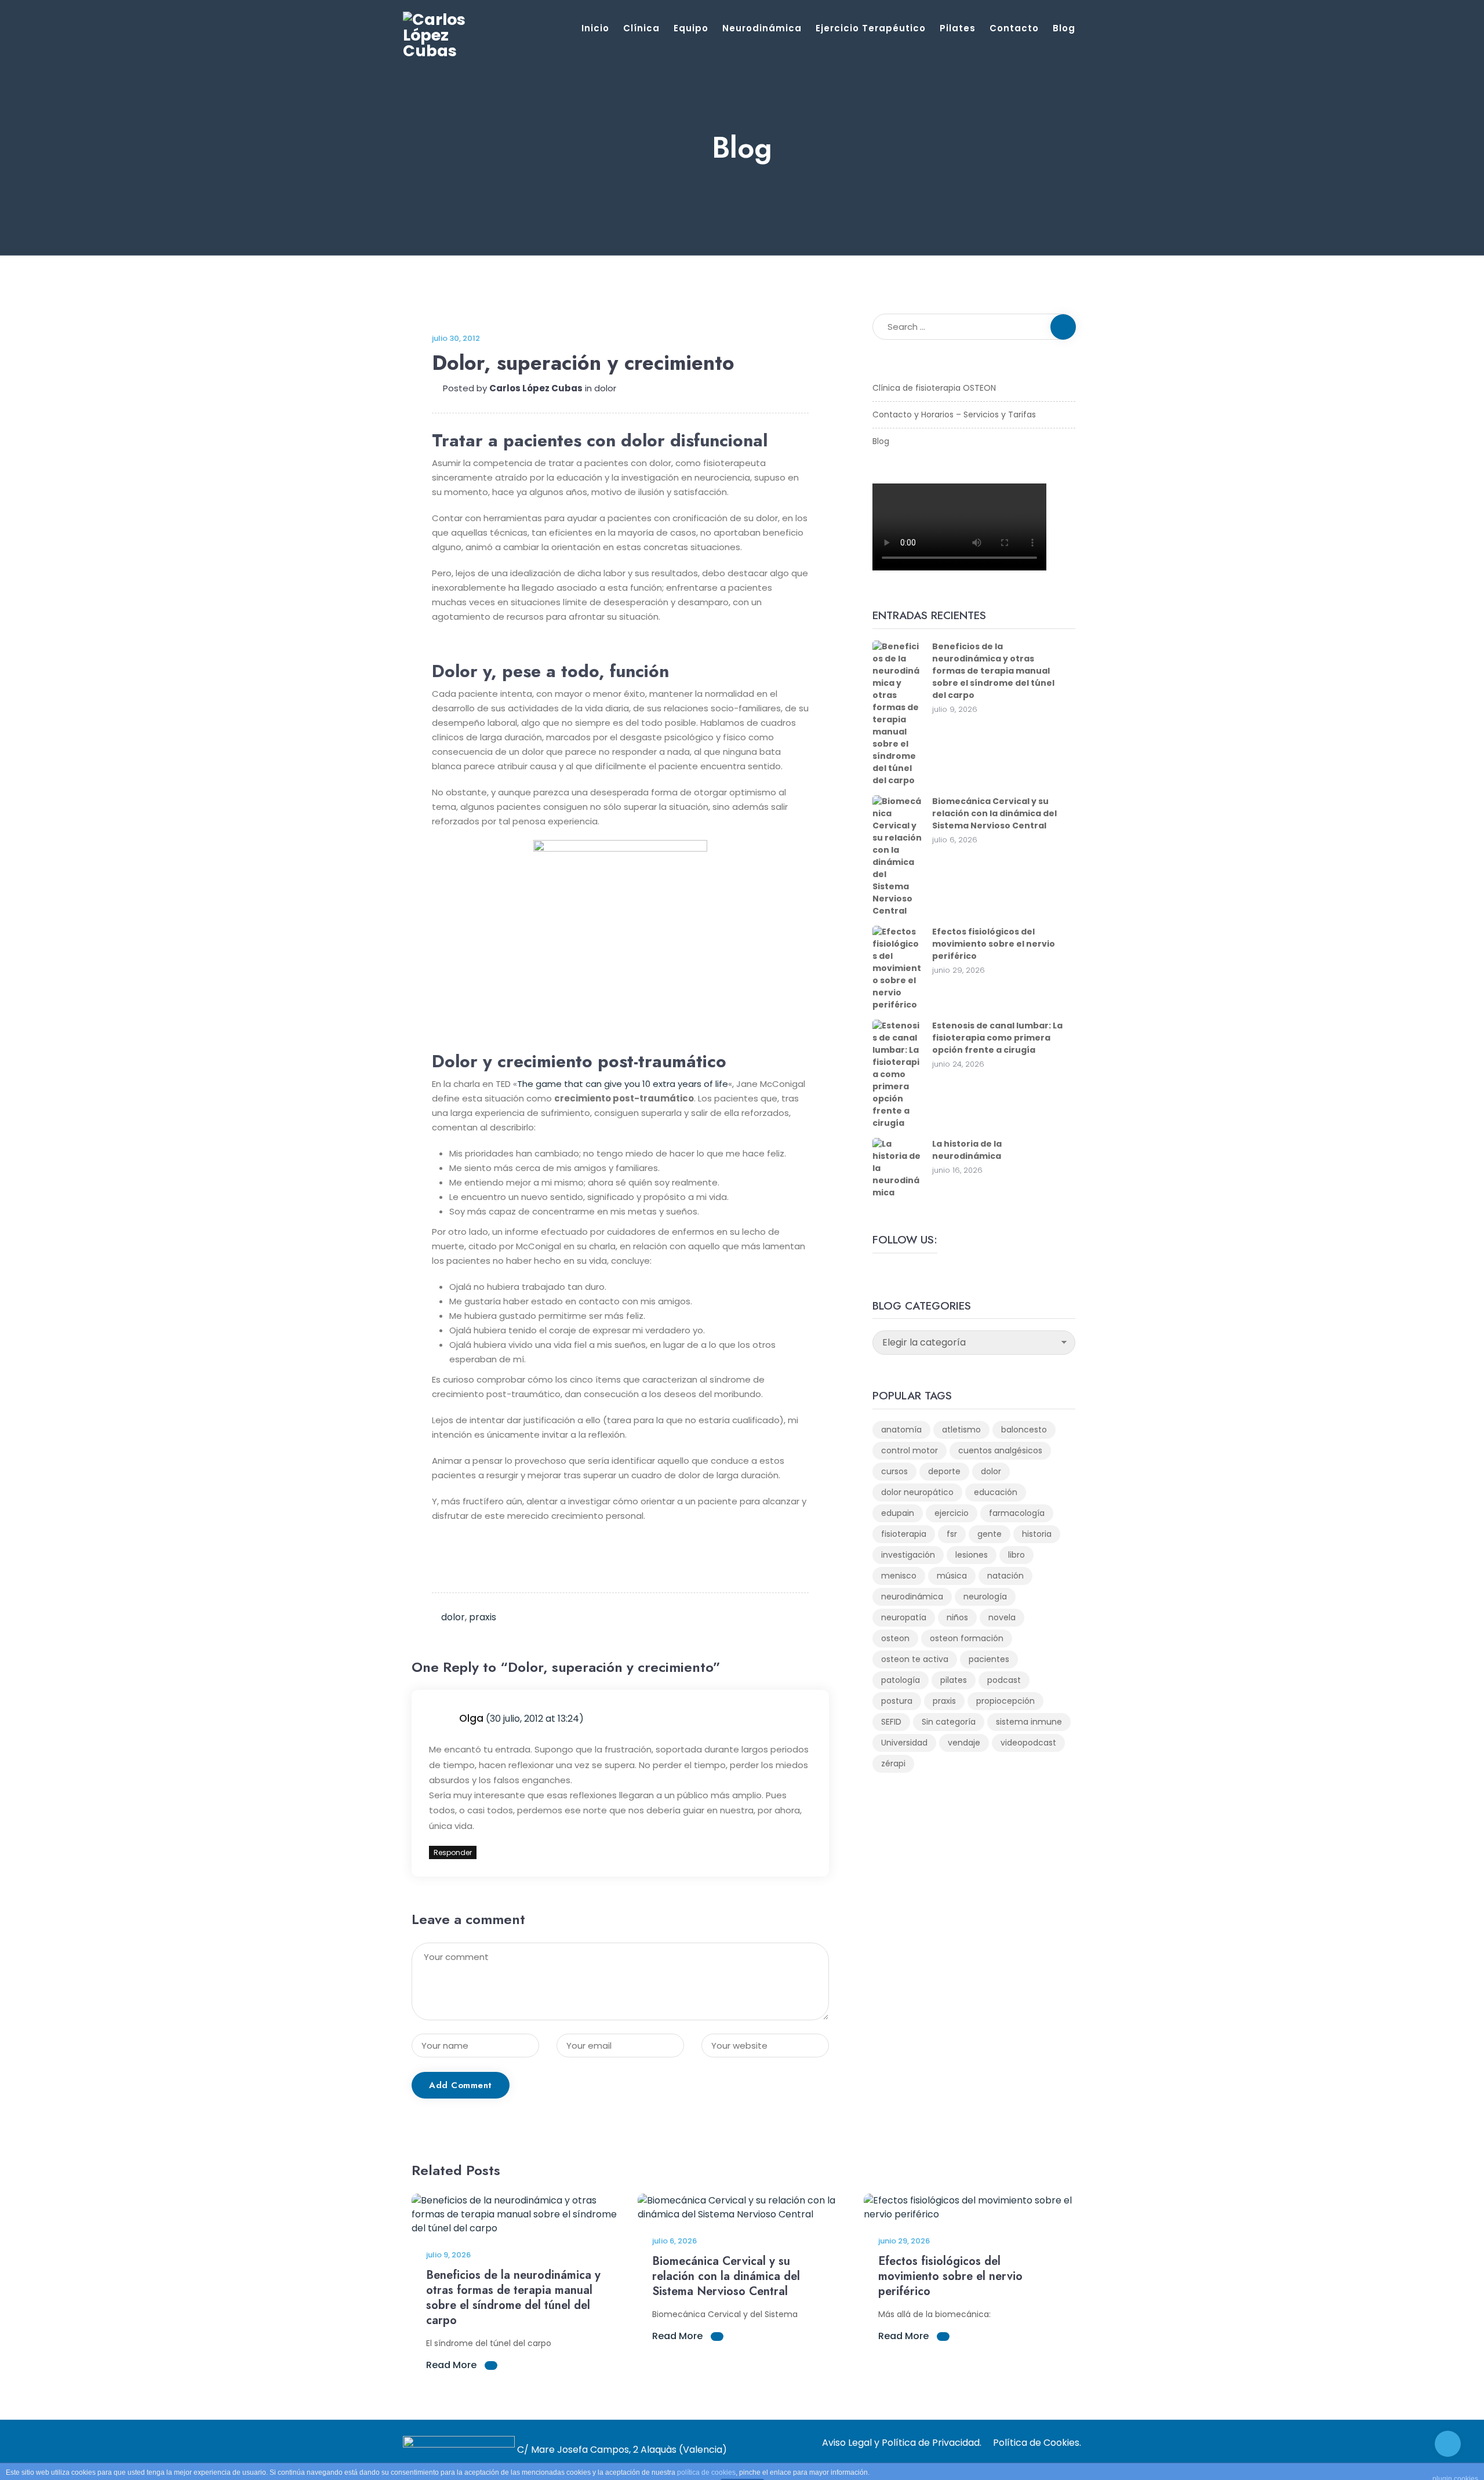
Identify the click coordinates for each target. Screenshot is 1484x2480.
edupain (898, 1513)
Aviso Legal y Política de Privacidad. (902, 2443)
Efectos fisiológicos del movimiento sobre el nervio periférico (994, 944)
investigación (908, 1555)
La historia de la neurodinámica (967, 1150)
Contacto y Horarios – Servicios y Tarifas (954, 414)
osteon (895, 1638)
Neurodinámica (762, 28)
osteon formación (967, 1638)
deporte (944, 1471)
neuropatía (904, 1617)
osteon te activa (915, 1659)
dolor (605, 388)
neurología (985, 1597)
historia (1037, 1534)
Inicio (595, 28)
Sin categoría (949, 1722)
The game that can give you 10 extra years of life (623, 1084)
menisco (899, 1576)
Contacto (1014, 28)
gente (990, 1534)
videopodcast (1028, 1743)
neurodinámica (912, 1597)
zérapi (893, 1763)
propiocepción (1005, 1701)
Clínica (641, 28)
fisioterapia (904, 1534)
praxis (483, 1617)
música (952, 1576)
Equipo (691, 28)
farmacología (1017, 1513)
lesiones (972, 1555)
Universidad (904, 1743)
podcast (1004, 1680)
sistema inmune (1029, 1722)
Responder (453, 1852)
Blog (1064, 28)
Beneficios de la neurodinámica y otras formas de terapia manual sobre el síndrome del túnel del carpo (993, 671)
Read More (452, 2365)
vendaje (964, 1743)
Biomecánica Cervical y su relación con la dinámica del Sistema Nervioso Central (994, 813)
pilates (954, 1680)
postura (897, 1701)
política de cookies (706, 2472)
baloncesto (1024, 1430)
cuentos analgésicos (1000, 1450)
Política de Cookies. (1037, 2443)
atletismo (961, 1430)
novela (1002, 1617)
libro (1016, 1555)
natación (1005, 1576)
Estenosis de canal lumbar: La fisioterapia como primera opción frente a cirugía (997, 1038)
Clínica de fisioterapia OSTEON (934, 388)
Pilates (958, 28)
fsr (952, 1534)
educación (996, 1492)
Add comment (461, 2085)
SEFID (891, 1722)
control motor (910, 1450)
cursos (894, 1471)
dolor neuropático (917, 1492)
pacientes (989, 1659)
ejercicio (952, 1513)
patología (901, 1680)
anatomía (901, 1430)
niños (957, 1617)
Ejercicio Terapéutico (871, 28)
